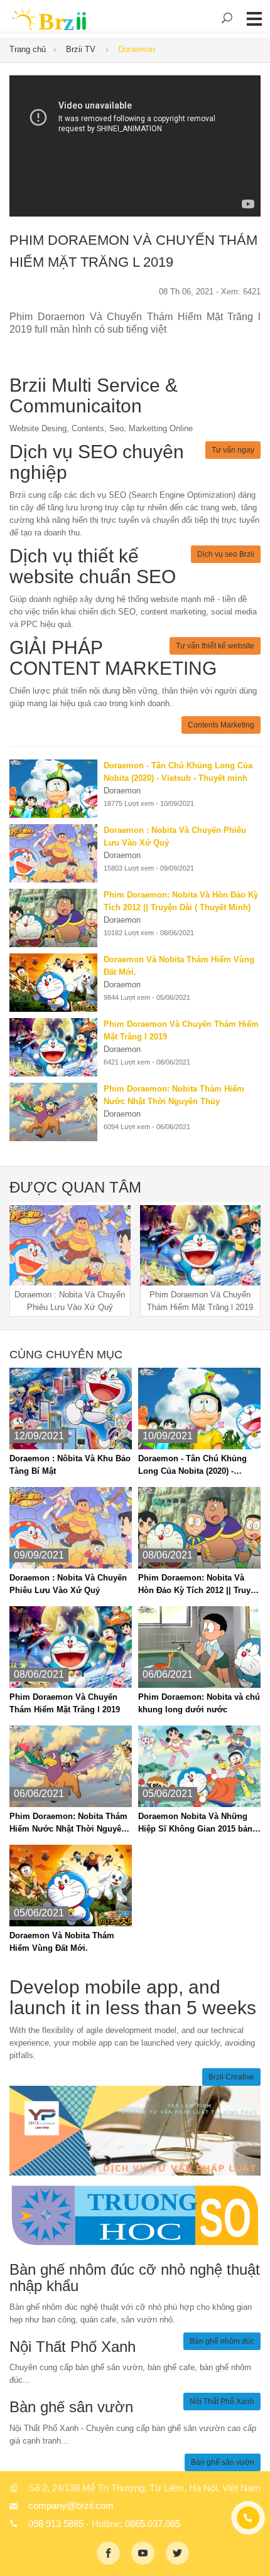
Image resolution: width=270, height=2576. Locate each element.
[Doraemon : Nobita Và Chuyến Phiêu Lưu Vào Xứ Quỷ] (57, 853)
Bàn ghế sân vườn (223, 2462)
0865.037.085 (153, 2524)
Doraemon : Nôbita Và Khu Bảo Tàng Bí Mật (70, 1465)
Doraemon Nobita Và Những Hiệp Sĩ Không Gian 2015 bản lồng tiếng (195, 1823)
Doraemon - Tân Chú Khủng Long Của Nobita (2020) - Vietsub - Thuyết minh (192, 1466)
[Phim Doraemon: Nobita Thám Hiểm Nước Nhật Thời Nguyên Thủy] (57, 1112)
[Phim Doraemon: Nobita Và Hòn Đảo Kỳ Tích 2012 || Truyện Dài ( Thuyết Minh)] (57, 918)
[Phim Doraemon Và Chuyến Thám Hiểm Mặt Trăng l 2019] (57, 1047)
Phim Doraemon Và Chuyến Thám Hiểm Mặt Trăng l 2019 (65, 1703)
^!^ (251, 2552)
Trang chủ (28, 49)
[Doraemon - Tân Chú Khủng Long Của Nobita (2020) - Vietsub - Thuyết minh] (57, 789)
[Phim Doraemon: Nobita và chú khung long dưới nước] (199, 1647)
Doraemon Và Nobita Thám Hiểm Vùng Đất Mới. (62, 1942)
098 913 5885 (56, 2524)
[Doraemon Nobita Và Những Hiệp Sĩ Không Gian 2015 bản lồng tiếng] (199, 1766)
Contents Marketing (221, 725)
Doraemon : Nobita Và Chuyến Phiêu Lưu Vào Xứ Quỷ (68, 1584)
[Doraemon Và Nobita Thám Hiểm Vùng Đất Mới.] (57, 983)
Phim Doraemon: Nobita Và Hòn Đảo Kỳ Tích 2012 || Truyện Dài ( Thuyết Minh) (199, 1585)
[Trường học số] (135, 2215)
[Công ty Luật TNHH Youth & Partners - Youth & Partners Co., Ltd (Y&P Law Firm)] (135, 2130)
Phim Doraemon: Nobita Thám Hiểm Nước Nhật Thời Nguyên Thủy (68, 1823)
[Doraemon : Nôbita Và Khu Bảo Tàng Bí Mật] (71, 1408)
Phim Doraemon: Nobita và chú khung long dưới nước (199, 1703)
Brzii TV (82, 49)
